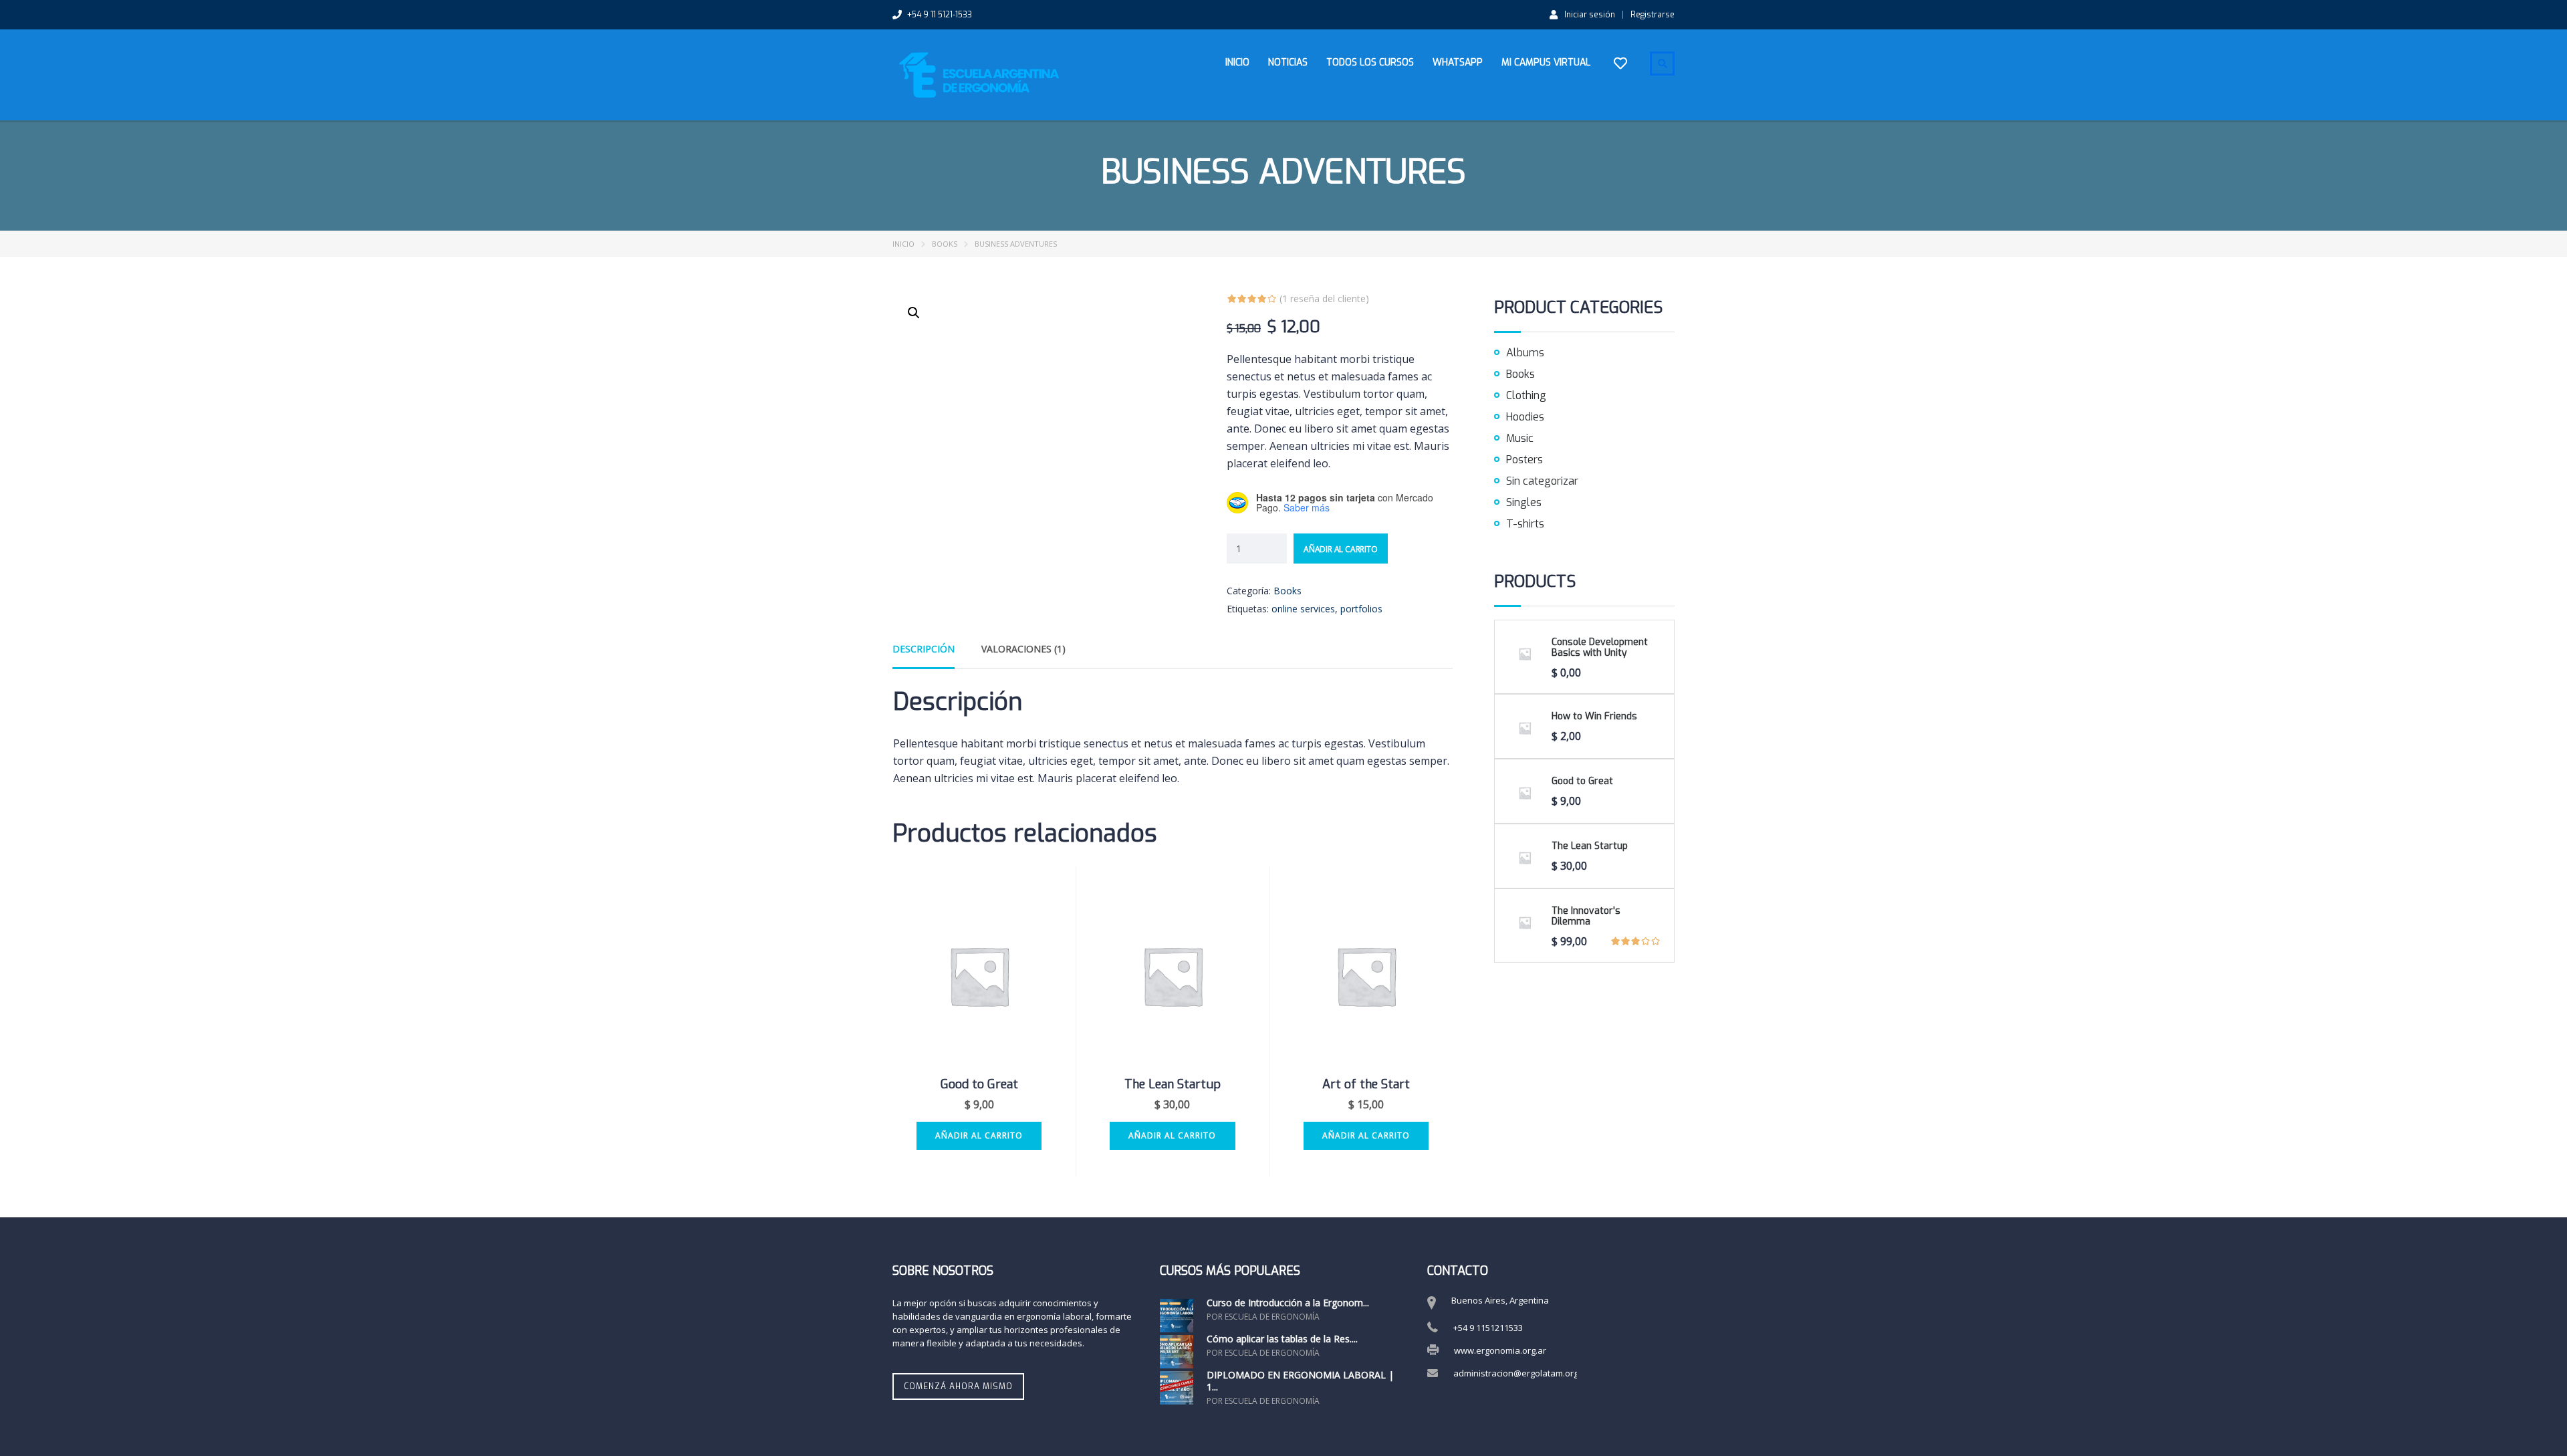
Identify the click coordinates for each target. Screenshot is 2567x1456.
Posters (1524, 460)
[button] (914, 313)
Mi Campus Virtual (1546, 63)
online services (1303, 609)
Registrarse (1653, 15)
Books (945, 244)
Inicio (1237, 63)
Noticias (1288, 63)
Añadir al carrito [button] (979, 1135)
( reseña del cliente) (1324, 298)
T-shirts (1525, 524)
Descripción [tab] (924, 649)
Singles (1524, 502)
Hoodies (1525, 417)
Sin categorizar (1542, 481)
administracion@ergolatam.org (1516, 1373)
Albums (1525, 353)
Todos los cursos (1370, 63)
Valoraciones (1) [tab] (1023, 649)
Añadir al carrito (1341, 549)
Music (1520, 438)
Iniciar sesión (1590, 14)
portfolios (1361, 609)
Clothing (1526, 395)
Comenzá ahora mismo (958, 1386)
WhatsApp (1458, 63)
